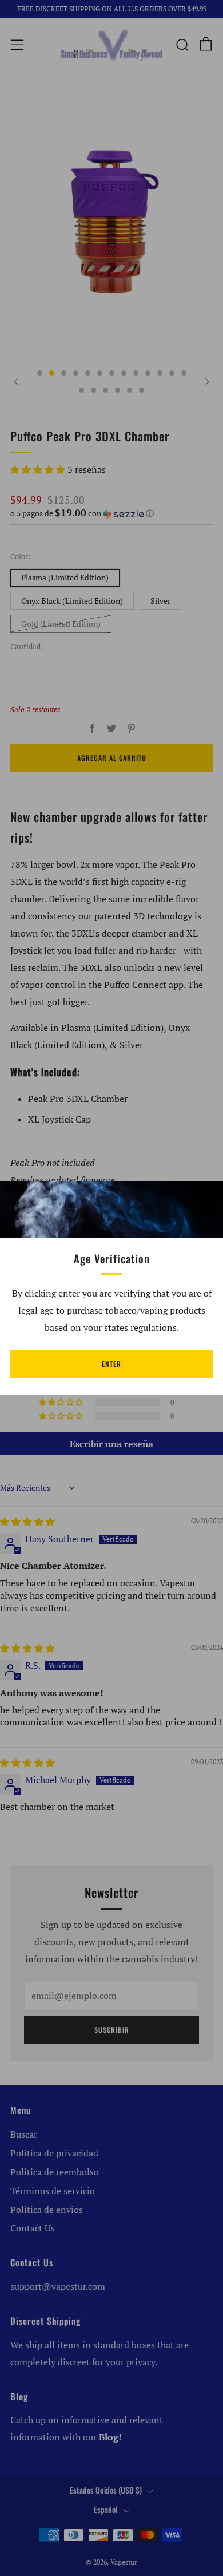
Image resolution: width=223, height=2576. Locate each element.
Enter (111, 1364)
